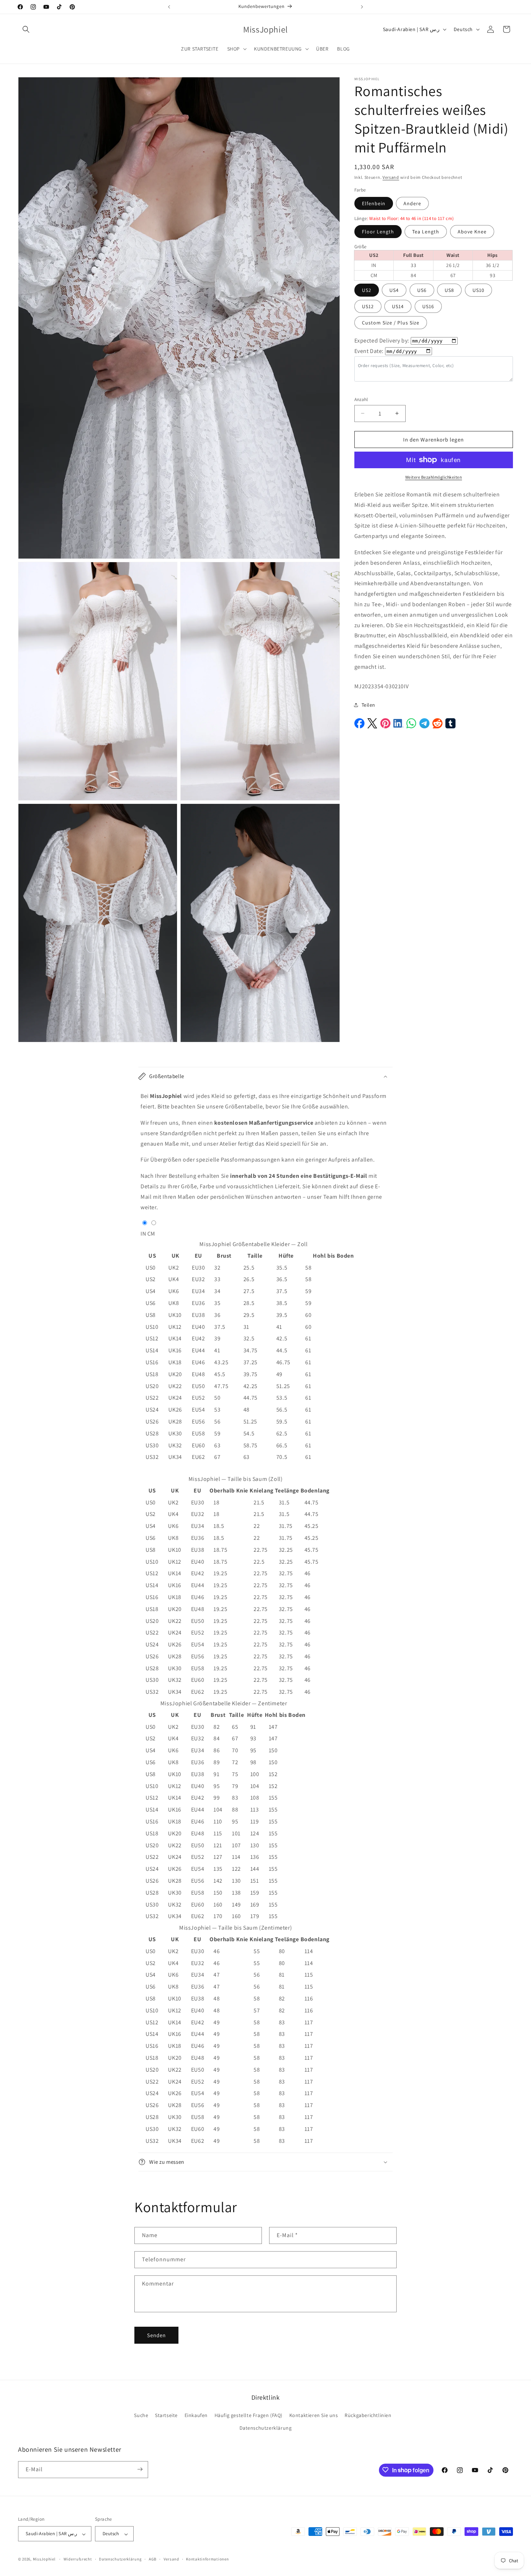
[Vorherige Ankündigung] (169, 7)
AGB (153, 2559)
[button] (26, 29)
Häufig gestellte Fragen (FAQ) (249, 2415)
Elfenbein (374, 203)
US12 (368, 306)
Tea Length (426, 232)
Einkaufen (196, 2415)
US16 (428, 306)
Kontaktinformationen (207, 2559)
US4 (394, 290)
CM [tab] (151, 1234)
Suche (141, 2415)
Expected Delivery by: (382, 341)
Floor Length (378, 232)
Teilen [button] (369, 705)
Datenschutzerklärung (266, 2428)
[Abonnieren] (140, 2469)
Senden (156, 2335)
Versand (391, 177)
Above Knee (472, 232)
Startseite (166, 2415)
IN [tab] (143, 1234)
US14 (398, 306)
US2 (367, 290)
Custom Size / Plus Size (391, 323)
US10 (478, 290)
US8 (449, 290)
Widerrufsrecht (78, 2559)
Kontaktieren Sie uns (314, 2415)
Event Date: (369, 351)
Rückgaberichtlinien (368, 2415)
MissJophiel (44, 2559)
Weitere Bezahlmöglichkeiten (434, 477)
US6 (422, 290)
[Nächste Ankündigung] (362, 7)
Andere (412, 203)
